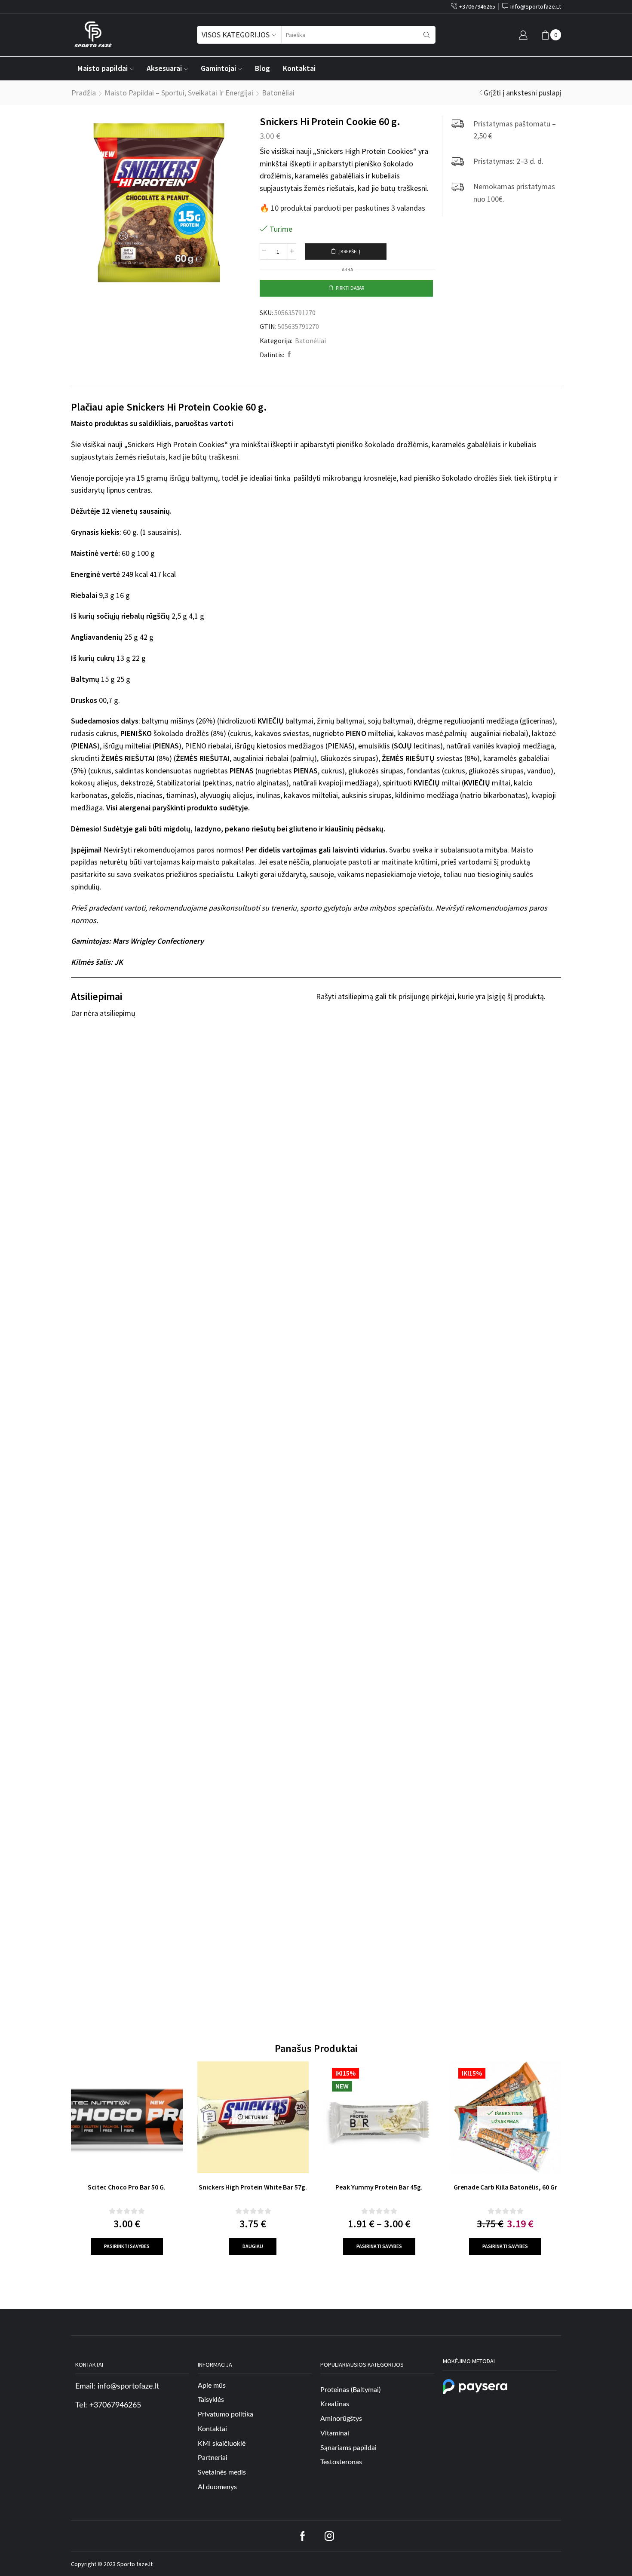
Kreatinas (335, 2404)
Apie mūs (212, 2386)
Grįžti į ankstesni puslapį (522, 93)
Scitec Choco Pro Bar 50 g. (127, 2187)
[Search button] (426, 35)
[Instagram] (329, 2536)
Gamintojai (218, 68)
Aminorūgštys (341, 2419)
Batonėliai (278, 93)
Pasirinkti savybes (127, 2246)
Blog (262, 68)
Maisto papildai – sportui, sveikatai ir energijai (179, 93)
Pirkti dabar (350, 288)
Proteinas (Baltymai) (350, 2390)
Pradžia (84, 93)
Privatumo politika (225, 2414)
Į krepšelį (349, 251)
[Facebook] (288, 355)
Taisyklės (211, 2400)
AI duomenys (217, 2487)
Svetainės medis (222, 2472)
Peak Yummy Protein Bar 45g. (379, 2187)
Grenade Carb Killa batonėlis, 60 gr (505, 2187)
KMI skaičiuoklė (222, 2444)
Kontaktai (299, 68)
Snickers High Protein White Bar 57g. (253, 2187)
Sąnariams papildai (348, 2448)
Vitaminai (335, 2433)
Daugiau (253, 2246)
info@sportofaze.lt (128, 2386)
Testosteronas (341, 2463)
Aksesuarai (164, 68)
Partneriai (213, 2458)
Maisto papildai (103, 68)
